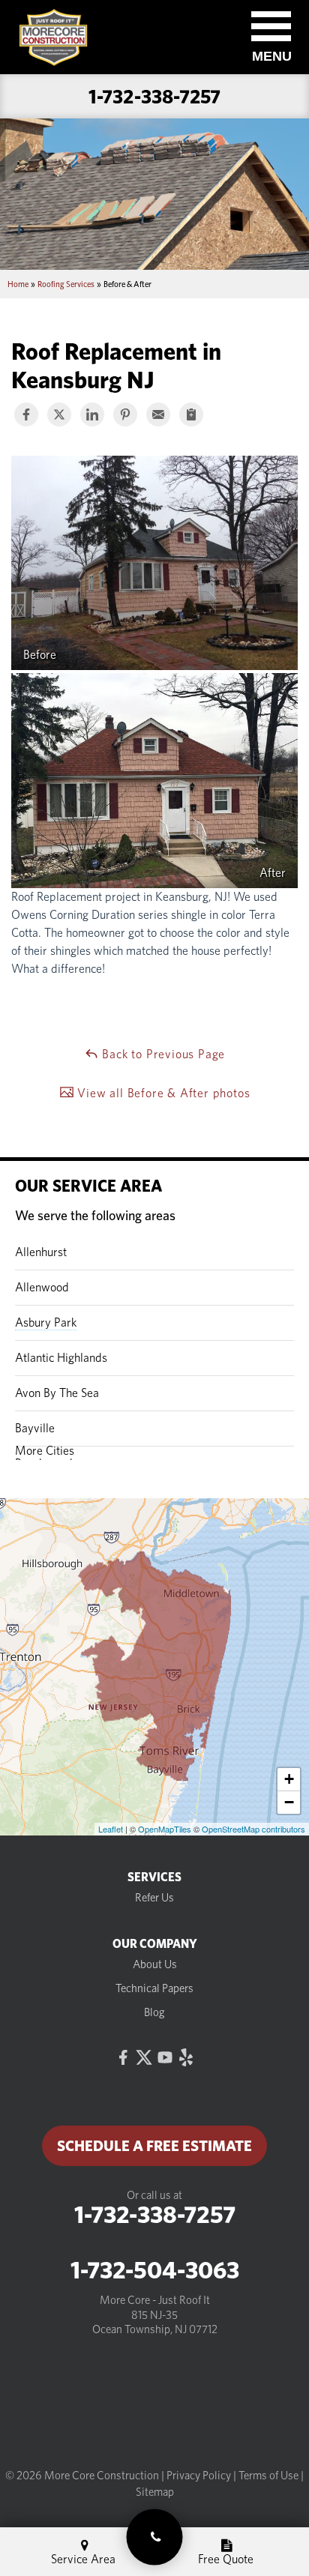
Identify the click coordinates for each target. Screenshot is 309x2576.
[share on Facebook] (26, 414)
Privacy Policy (199, 2476)
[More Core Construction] (155, 2537)
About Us (155, 1964)
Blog (154, 2012)
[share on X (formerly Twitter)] (59, 414)
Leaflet (111, 1829)
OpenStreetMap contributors (253, 1829)
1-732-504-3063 (155, 2270)
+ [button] (289, 1779)
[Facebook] (123, 2057)
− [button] (289, 1802)
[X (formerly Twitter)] (144, 2057)
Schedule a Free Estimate (154, 2146)
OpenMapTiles (165, 1829)
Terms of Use (268, 2476)
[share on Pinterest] (125, 414)
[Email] (158, 414)
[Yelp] (186, 2057)
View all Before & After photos (162, 1093)
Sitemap (155, 2492)
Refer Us (154, 1898)
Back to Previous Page (162, 1054)
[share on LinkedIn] (92, 414)
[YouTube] (165, 2057)
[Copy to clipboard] (191, 414)
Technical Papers (154, 1988)
